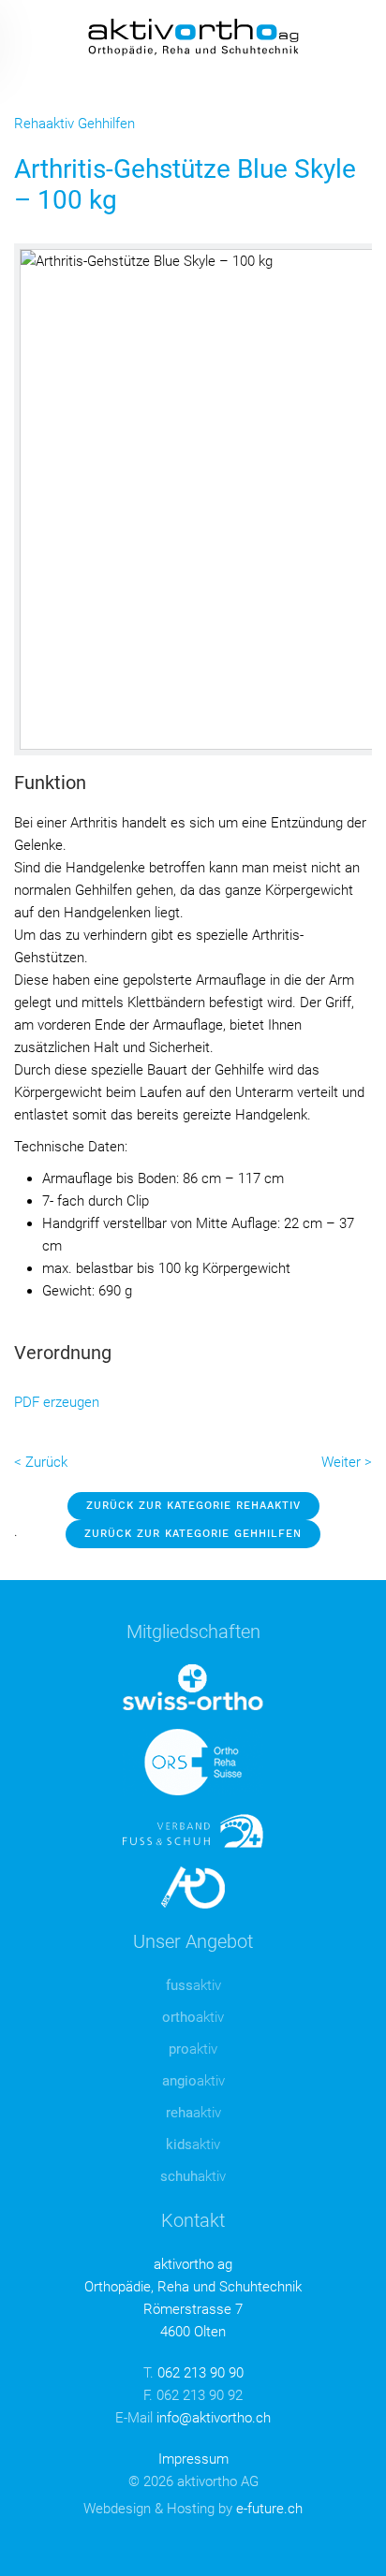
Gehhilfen (106, 124)
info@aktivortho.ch (214, 2418)
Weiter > (347, 1462)
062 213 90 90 (200, 2373)
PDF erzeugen (57, 1402)
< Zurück (41, 1462)
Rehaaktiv (44, 124)
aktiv (193, 1985)
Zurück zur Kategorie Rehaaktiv (193, 1506)
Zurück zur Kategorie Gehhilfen (193, 1534)
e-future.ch (269, 2509)
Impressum (193, 2459)
